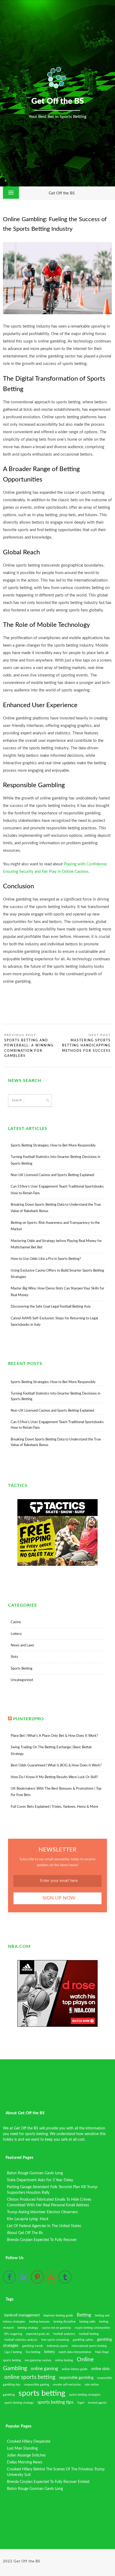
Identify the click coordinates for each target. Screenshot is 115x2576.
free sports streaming (55, 2340)
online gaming (44, 2369)
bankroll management (22, 2315)
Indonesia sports (57, 2346)
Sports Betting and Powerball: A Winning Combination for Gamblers (29, 1048)
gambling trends (33, 2346)
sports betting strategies (85, 2395)
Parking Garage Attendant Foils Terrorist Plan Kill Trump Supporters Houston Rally (52, 2190)
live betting (33, 2352)
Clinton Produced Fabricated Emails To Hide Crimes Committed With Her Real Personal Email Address (49, 2202)
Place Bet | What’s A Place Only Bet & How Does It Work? (54, 1736)
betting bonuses (39, 2322)
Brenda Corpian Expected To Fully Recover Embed (48, 2482)
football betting (89, 2334)
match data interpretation (75, 2352)
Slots (14, 1657)
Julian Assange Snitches (26, 2455)
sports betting (42, 2393)
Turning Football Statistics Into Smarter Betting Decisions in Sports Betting (55, 1396)
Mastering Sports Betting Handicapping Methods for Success (86, 1046)
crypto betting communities (92, 2328)
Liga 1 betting (13, 2352)
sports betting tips (55, 2402)
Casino (16, 1622)
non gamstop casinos (38, 2360)
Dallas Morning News (25, 2462)
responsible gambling (76, 2378)
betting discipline (65, 2322)
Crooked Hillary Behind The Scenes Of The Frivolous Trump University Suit (56, 2472)
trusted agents (97, 2403)
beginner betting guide (58, 2316)
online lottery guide (75, 2369)
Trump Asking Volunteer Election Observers (42, 2212)
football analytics (64, 2334)
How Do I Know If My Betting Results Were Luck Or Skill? (54, 1777)
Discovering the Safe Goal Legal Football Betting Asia (51, 1307)
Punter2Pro (28, 1719)
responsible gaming (37, 2385)
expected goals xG (38, 2334)
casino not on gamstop (56, 2328)
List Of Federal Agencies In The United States (44, 2226)
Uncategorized (22, 1680)
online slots (100, 2369)
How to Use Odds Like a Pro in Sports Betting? (46, 1259)
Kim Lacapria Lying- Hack (28, 2219)
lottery (49, 2352)
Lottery (16, 1634)
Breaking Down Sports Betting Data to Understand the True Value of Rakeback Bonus (56, 1442)
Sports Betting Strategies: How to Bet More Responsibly (53, 1146)
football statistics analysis (21, 2340)
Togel (81, 2403)
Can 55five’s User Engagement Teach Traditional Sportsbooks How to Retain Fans (57, 1425)
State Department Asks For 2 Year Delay (40, 2180)
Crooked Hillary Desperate (29, 2442)
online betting (64, 2360)
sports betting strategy (19, 2403)
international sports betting (89, 2346)
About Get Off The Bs (25, 2233)
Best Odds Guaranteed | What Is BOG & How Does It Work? (56, 1765)
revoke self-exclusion (67, 2385)
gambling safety (83, 2340)
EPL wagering (13, 2334)
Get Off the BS (62, 193)
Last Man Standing (22, 2448)
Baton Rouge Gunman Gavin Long (35, 2173)
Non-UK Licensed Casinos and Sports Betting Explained (52, 1175)
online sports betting (30, 2377)
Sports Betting (22, 1669)
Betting (84, 2315)
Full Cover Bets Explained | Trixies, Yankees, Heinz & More (54, 1807)
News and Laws (22, 1645)
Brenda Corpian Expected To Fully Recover (42, 2240)
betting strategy (28, 2328)
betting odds (87, 2322)
